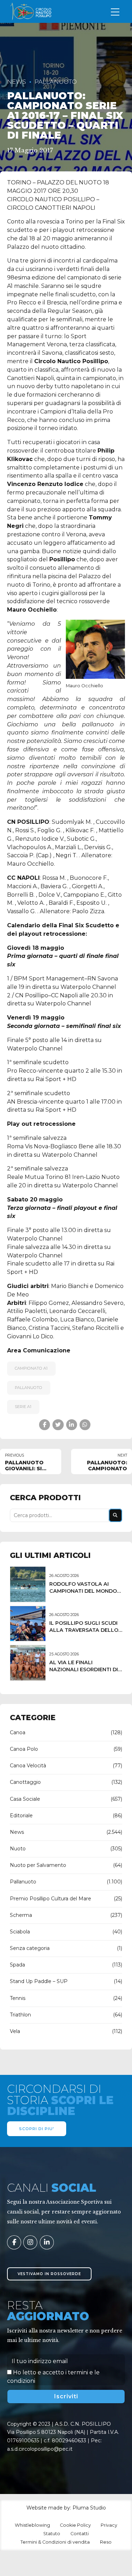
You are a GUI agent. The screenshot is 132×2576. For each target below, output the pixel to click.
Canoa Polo (24, 1749)
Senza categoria (30, 1948)
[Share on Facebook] (45, 1425)
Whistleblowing (32, 2525)
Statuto (52, 2534)
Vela (15, 2031)
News (17, 82)
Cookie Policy (75, 2525)
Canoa (18, 1732)
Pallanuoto (56, 82)
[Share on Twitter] (58, 1425)
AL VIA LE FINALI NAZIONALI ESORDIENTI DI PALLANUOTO (84, 1669)
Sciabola (20, 1932)
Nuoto (18, 1849)
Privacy (109, 2525)
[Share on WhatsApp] (85, 1425)
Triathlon (20, 2015)
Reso (106, 2542)
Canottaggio (25, 1782)
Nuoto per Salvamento (38, 1865)
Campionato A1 (31, 1368)
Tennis (18, 1998)
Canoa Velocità (28, 1766)
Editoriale (21, 1816)
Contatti (80, 2534)
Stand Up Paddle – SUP (39, 1981)
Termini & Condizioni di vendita (55, 2542)
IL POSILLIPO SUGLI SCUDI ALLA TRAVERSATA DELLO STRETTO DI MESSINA (84, 1630)
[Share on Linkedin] (72, 1425)
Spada (17, 1965)
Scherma (21, 1915)
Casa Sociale (25, 1799)
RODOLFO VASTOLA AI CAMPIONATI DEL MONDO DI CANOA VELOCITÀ (83, 1591)
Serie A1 (23, 1407)
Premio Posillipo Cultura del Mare (51, 1899)
